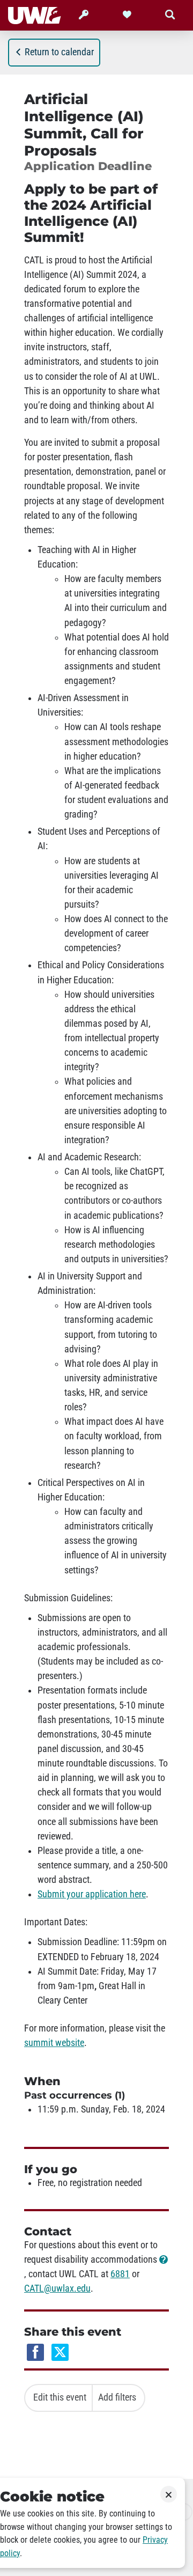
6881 (120, 2274)
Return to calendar (59, 52)
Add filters (117, 2397)
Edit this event (60, 2397)
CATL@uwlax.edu (57, 2288)
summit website (54, 2043)
